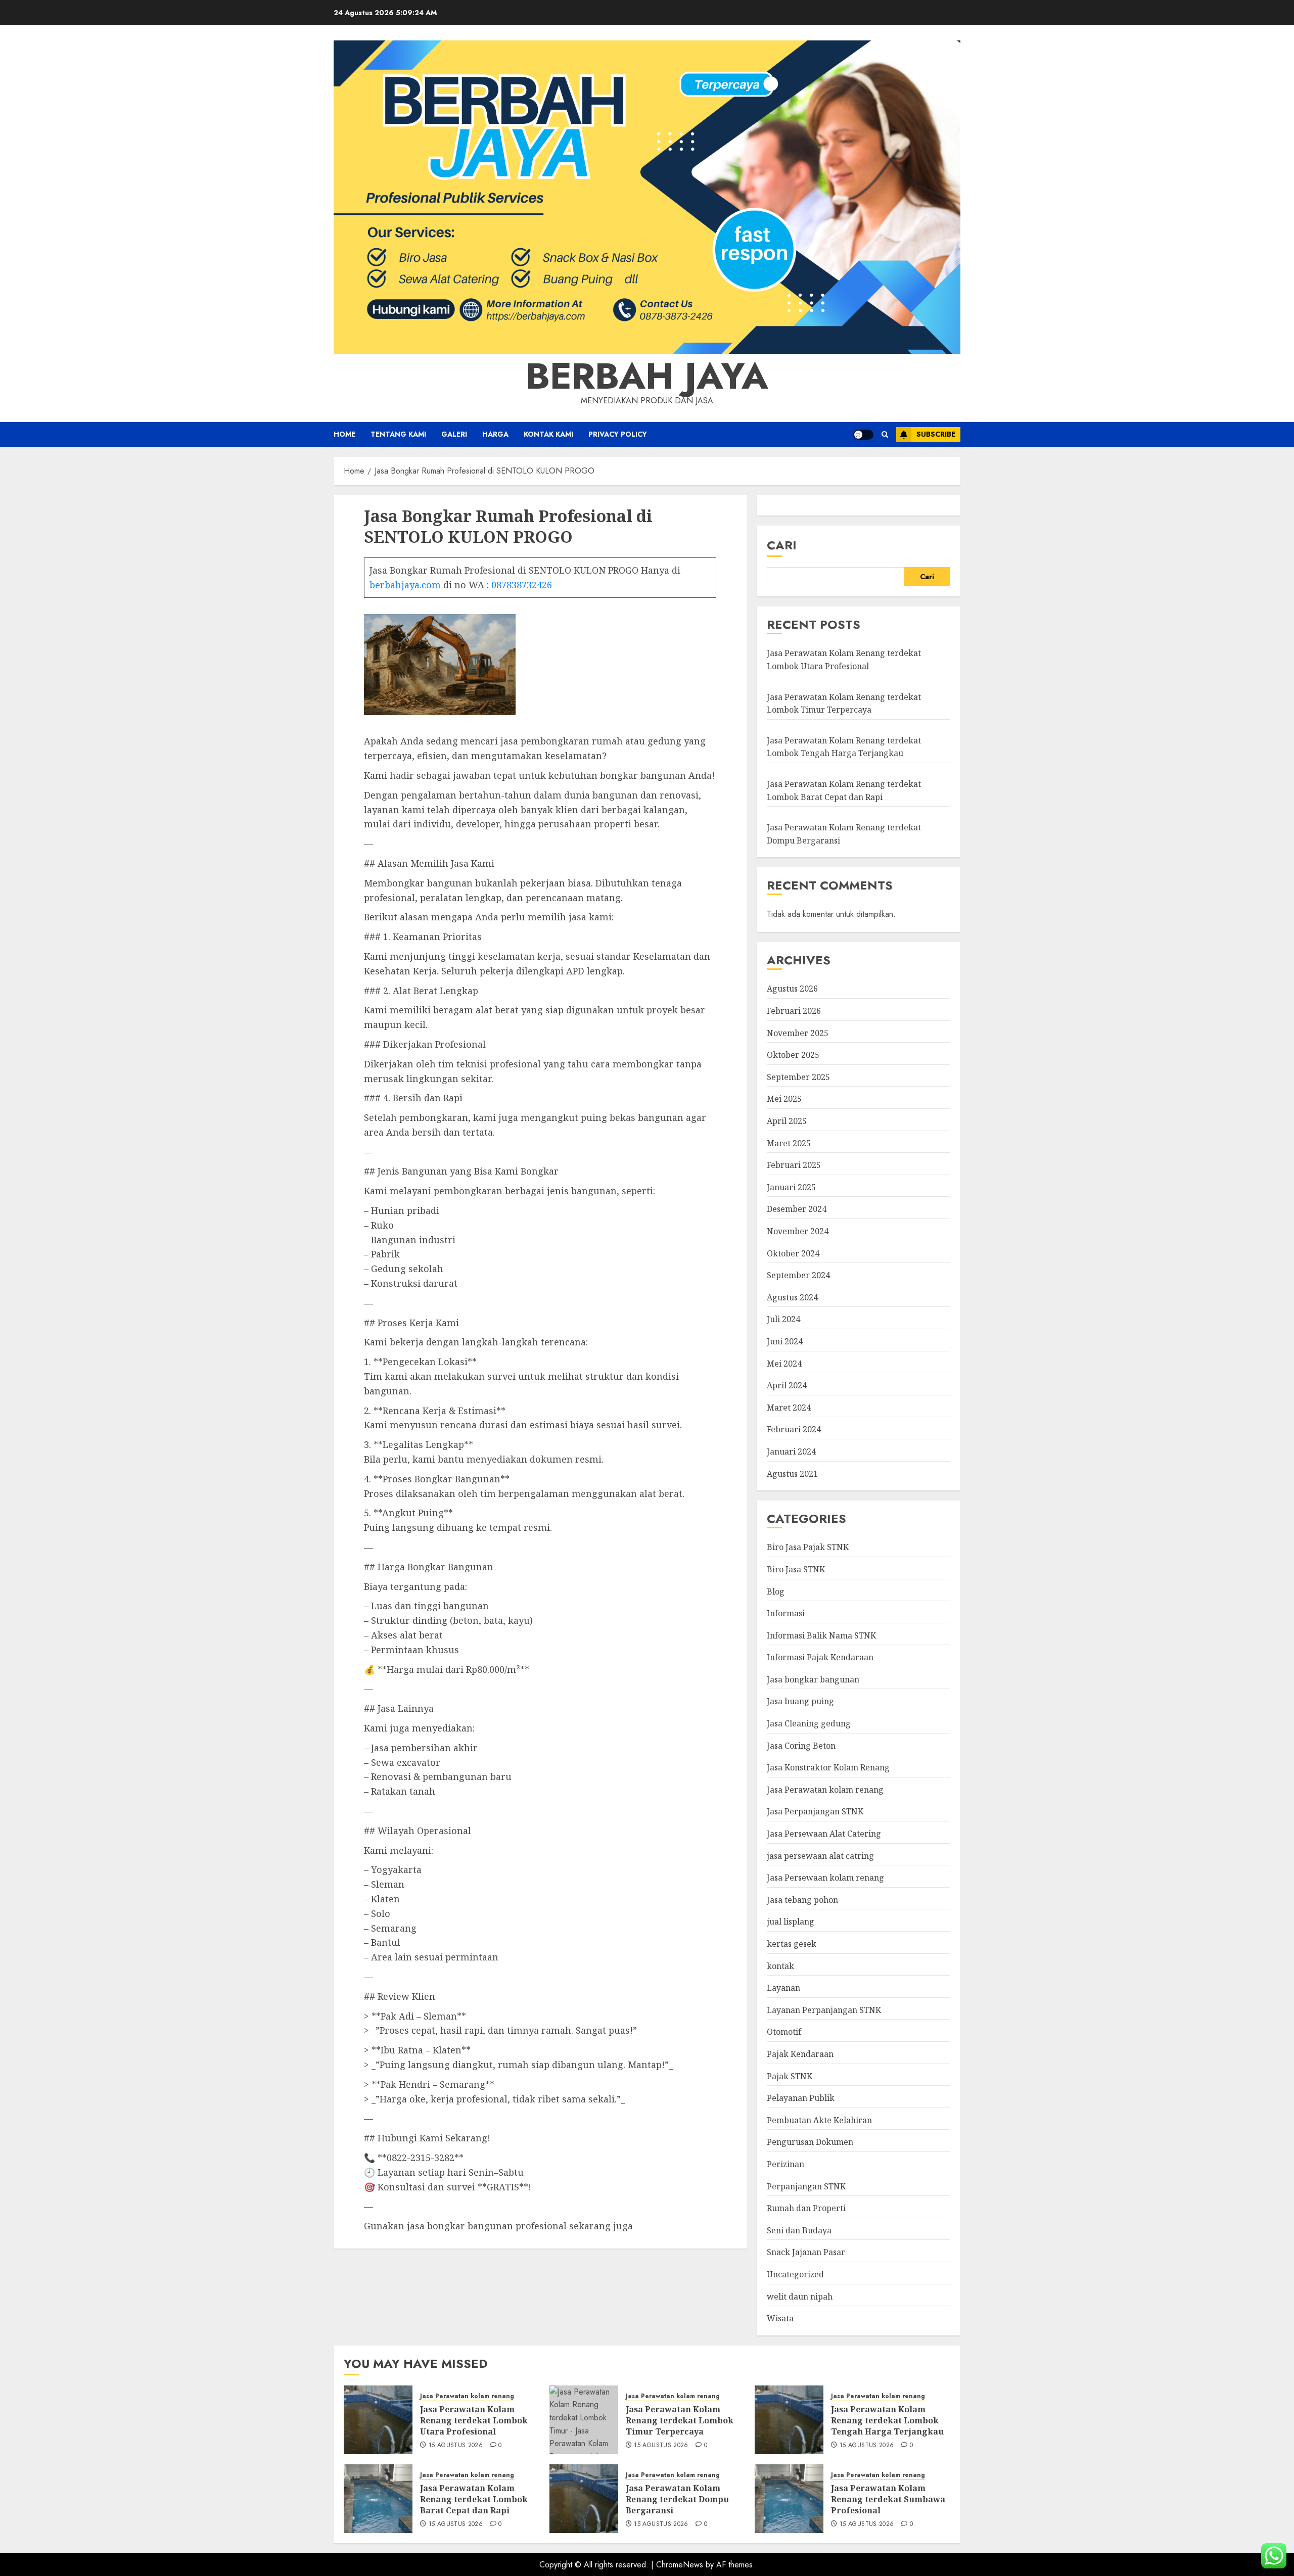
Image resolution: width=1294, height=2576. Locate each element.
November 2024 (798, 1231)
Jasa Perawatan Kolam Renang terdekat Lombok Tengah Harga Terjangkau (844, 747)
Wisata (780, 2318)
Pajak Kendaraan (800, 2054)
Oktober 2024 (793, 1253)
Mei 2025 (784, 1099)
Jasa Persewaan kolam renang (825, 1878)
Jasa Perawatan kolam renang (825, 1790)
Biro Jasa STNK (796, 1569)
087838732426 (522, 585)
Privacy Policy (618, 434)
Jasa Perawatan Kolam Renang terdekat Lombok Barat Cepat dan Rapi (474, 2499)
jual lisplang (791, 1922)
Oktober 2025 (793, 1055)
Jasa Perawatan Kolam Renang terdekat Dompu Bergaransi (677, 2499)
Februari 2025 (794, 1165)
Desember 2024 (797, 1209)
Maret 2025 (789, 1143)
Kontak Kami (548, 434)
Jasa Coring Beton (801, 1746)
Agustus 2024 (792, 1297)
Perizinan (785, 2164)
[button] (885, 434)
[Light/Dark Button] (863, 435)
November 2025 (798, 1033)
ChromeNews (680, 2565)
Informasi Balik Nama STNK (821, 1635)
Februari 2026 (794, 1011)
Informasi (786, 1613)
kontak (780, 1966)
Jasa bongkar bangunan (813, 1679)
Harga (495, 434)
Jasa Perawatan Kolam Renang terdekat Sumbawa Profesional (888, 2499)
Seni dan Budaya (799, 2230)
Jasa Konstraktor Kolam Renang (828, 1767)
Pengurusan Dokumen (810, 2142)
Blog (776, 1591)
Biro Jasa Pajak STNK (808, 1547)
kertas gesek (792, 1944)
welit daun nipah (800, 2297)
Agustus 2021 (792, 1474)
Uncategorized (795, 2274)
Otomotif (784, 2032)
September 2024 (798, 1275)
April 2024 (787, 1385)
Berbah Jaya (647, 376)
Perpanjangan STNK (806, 2186)
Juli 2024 (783, 1319)
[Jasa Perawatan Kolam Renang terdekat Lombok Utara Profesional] (378, 2420)
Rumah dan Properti (806, 2208)
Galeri (454, 434)
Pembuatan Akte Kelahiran (819, 2120)
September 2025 (798, 1077)
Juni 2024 (785, 1341)
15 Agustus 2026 (456, 2446)
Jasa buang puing (800, 1701)
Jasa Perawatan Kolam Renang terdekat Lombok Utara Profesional (474, 2421)
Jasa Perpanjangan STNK (815, 1811)
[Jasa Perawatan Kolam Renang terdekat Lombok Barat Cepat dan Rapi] (378, 2499)
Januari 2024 (791, 1451)
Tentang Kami (398, 434)
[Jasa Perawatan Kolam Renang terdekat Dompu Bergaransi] (584, 2499)
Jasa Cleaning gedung (809, 1723)
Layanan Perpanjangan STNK (824, 2010)
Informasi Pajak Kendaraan (820, 1657)
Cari (782, 545)
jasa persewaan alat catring (820, 1856)
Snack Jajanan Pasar (806, 2252)
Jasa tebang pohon (802, 1900)
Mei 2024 (784, 1364)
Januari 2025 (791, 1187)
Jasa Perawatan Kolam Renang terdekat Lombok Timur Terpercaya (680, 2421)
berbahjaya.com (405, 585)
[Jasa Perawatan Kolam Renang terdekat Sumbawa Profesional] (789, 2499)
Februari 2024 (794, 1429)
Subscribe (936, 434)
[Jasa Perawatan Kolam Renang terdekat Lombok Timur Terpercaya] (584, 2420)
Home (344, 434)
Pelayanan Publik (801, 2098)
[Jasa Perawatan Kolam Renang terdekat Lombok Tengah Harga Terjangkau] (789, 2420)
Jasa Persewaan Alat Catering (824, 1834)
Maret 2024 (789, 1408)
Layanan (783, 1988)
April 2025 (787, 1121)
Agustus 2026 (792, 989)
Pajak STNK (790, 2076)
